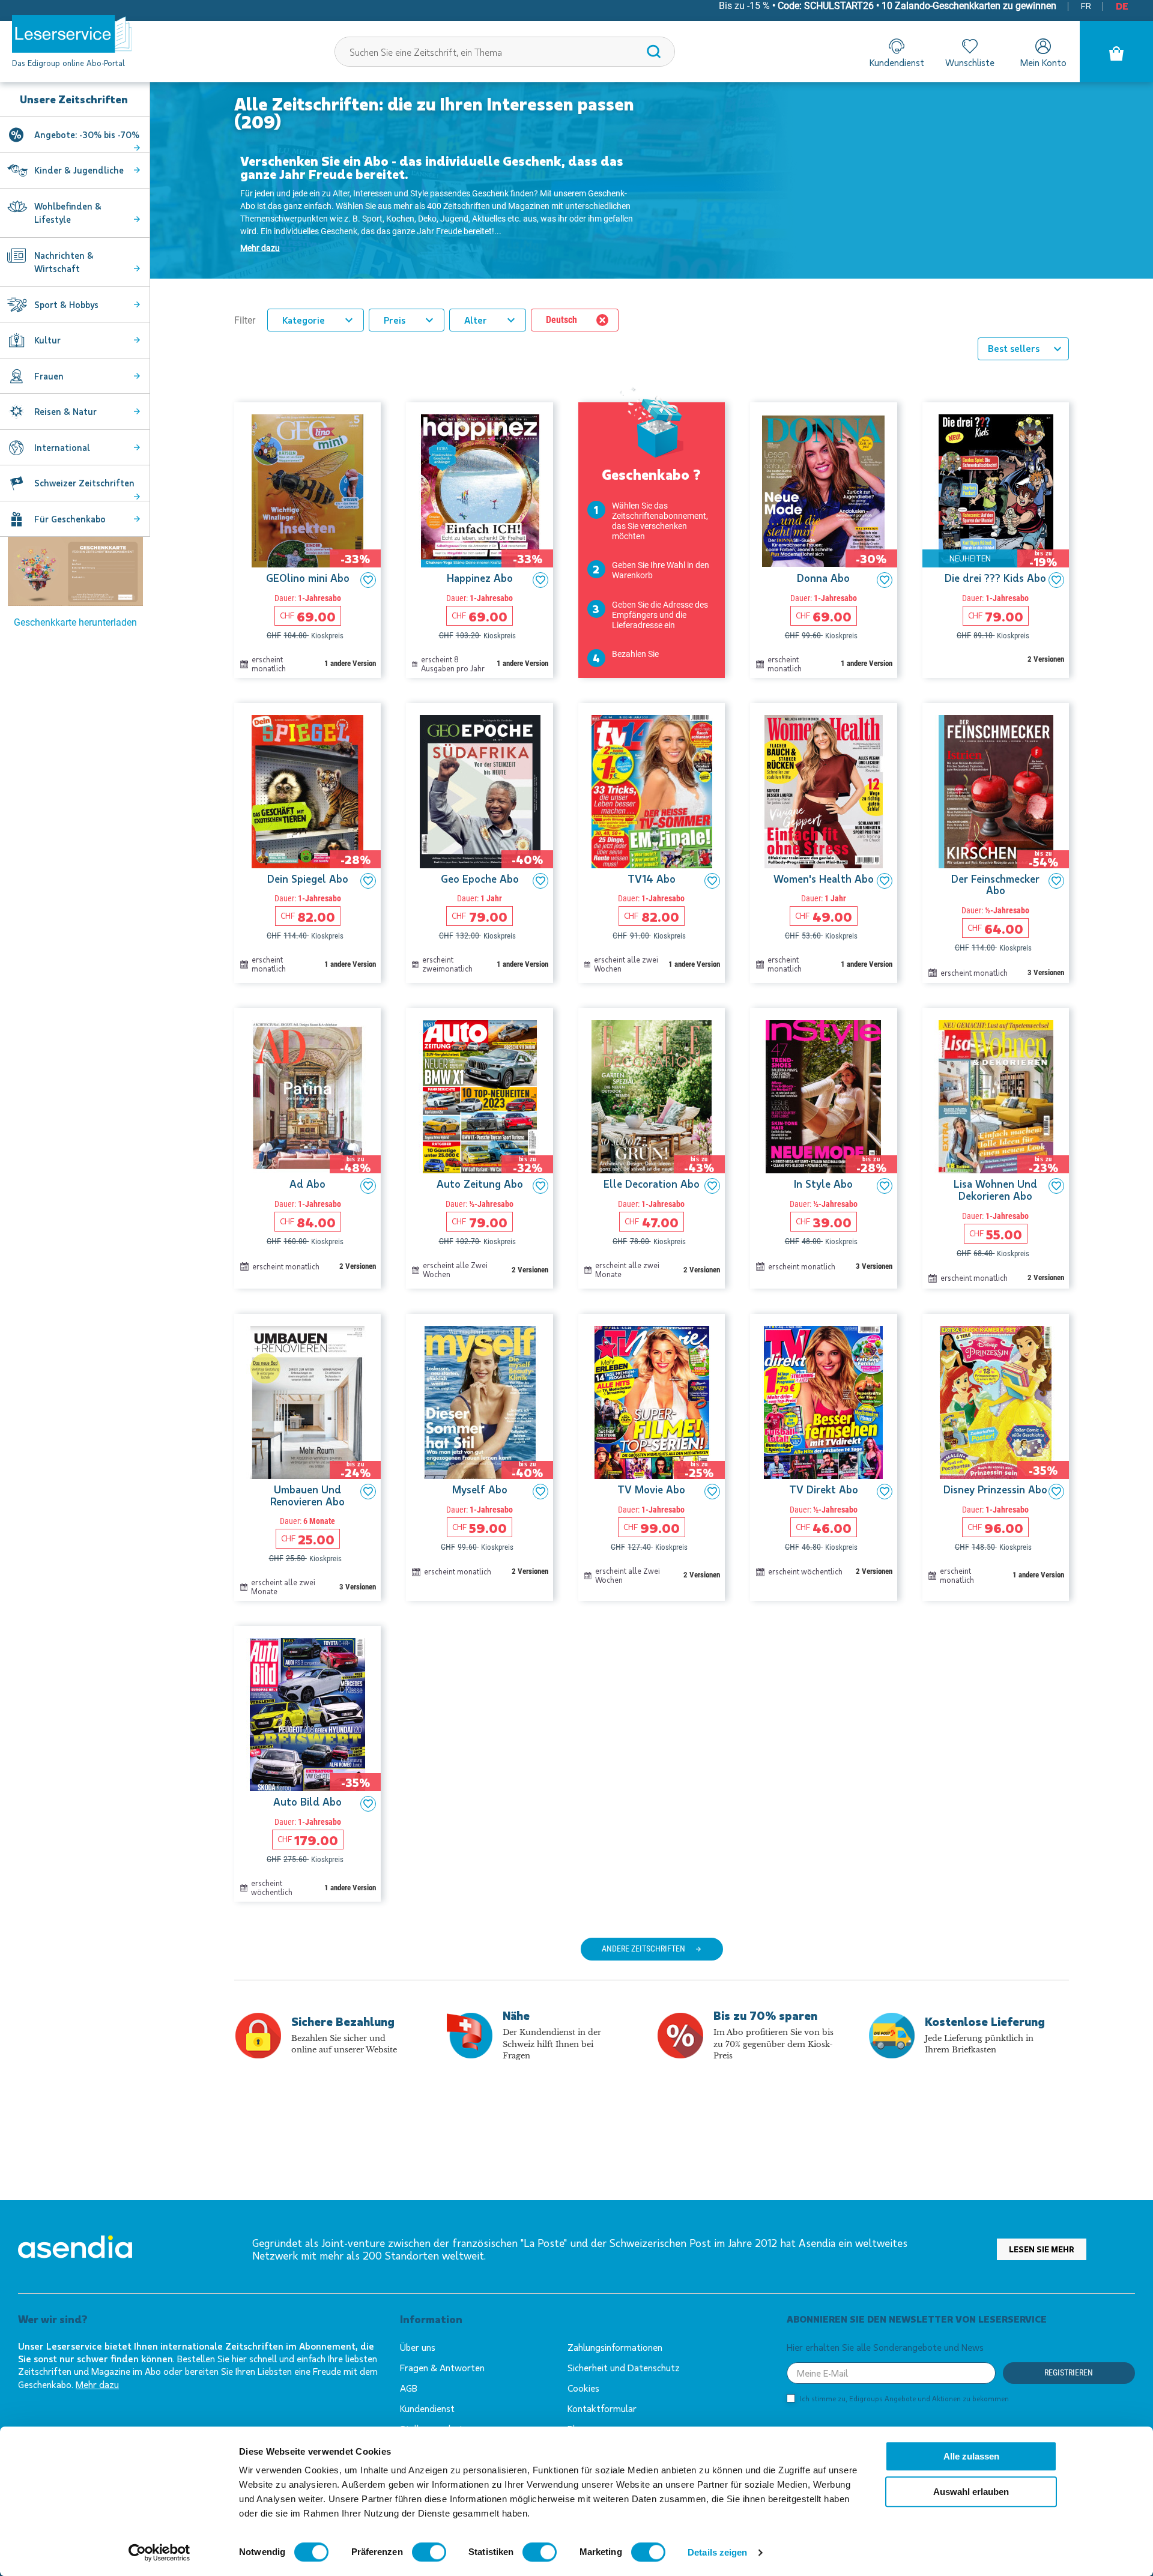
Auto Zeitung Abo (480, 1184)
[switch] (429, 2552)
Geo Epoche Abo (480, 879)
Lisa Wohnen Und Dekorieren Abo (995, 1190)
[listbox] (1023, 349)
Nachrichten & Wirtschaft (64, 262)
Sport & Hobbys (66, 304)
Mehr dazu (260, 248)
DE (1122, 6)
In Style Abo (823, 1184)
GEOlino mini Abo (308, 578)
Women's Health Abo (824, 879)
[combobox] (505, 52)
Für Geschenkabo (70, 519)
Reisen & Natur (65, 411)
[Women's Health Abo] (823, 792)
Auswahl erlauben (971, 2492)
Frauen (49, 376)
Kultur (47, 340)
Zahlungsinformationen (615, 2347)
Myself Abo (480, 1490)
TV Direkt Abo (824, 1490)
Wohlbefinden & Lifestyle (68, 213)
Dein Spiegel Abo (308, 879)
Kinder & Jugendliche (79, 170)
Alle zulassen (971, 2456)
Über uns (418, 2347)
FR (1086, 5)
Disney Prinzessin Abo (995, 1490)
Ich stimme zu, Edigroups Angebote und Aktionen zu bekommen (904, 2398)
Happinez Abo (480, 578)
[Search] (654, 52)
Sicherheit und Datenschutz (624, 2367)
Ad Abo (307, 1184)
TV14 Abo (652, 879)
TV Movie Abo (651, 1490)
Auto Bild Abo (307, 1802)
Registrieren (1069, 2372)
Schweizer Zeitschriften (84, 483)
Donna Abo (823, 578)
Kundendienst (427, 2408)
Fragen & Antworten (442, 2367)
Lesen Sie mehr (1042, 2249)
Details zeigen (717, 2552)
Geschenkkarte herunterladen (75, 622)
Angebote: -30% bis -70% (87, 135)
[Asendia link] (75, 2249)
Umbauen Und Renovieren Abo (307, 1496)
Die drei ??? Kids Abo (995, 578)
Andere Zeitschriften (643, 1949)
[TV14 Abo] (652, 792)
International (62, 447)
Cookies (583, 2388)
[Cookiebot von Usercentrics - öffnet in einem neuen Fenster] (159, 2553)
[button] (368, 580)
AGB (409, 2388)
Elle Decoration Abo (652, 1184)
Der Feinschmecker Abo (995, 885)
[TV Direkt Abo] (823, 1402)
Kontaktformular (602, 2408)
